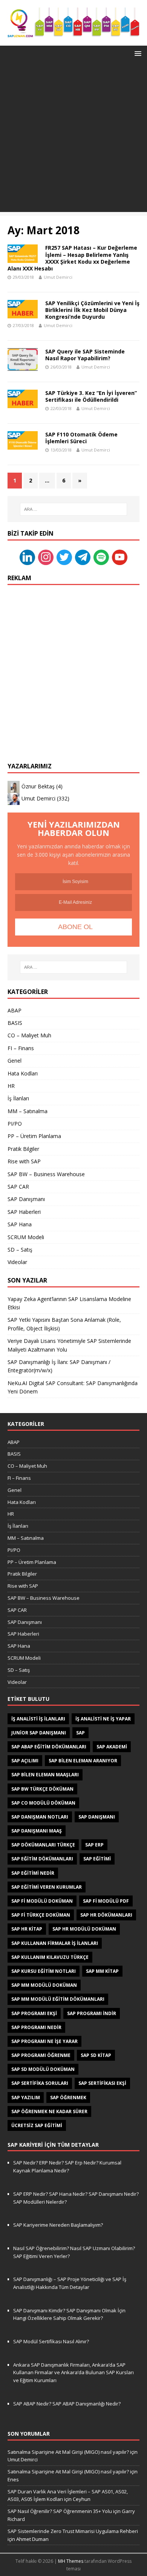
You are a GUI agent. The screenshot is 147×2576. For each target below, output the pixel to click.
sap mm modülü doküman (44, 1985)
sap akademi (112, 1747)
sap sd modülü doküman (43, 2069)
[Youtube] (120, 557)
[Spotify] (101, 557)
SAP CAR (18, 1187)
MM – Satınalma (28, 1111)
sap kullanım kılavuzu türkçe (50, 1957)
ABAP (15, 1010)
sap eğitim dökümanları (42, 1859)
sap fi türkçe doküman (41, 1915)
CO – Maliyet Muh (29, 1035)
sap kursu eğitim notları (44, 1971)
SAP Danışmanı (26, 1199)
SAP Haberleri (24, 1212)
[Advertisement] (73, 138)
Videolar (17, 1262)
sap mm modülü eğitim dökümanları (58, 1999)
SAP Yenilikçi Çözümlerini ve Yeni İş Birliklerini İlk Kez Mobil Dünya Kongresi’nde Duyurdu (92, 310)
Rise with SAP (24, 1161)
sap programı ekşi (34, 2013)
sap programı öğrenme (41, 2055)
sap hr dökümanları (106, 1915)
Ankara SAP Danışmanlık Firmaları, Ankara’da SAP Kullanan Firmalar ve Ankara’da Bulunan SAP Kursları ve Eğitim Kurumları (73, 2373)
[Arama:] (74, 509)
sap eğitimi (97, 1859)
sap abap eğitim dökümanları (49, 1747)
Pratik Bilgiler (23, 1149)
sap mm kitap (102, 1971)
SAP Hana (20, 1224)
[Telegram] (83, 557)
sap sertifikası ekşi (102, 2083)
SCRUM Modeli (26, 1237)
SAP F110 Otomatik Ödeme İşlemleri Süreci (81, 438)
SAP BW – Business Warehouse (46, 1174)
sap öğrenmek (68, 2098)
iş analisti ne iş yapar (103, 1719)
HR (11, 1086)
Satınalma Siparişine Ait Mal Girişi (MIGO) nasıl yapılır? (68, 2452)
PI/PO (15, 1124)
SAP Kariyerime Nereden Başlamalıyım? (58, 2225)
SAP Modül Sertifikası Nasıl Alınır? (51, 2341)
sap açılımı (25, 1761)
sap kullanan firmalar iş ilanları (55, 1943)
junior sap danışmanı (39, 1733)
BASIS (15, 1023)
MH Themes (71, 2561)
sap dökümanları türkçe (43, 1845)
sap (80, 1733)
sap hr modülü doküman (84, 1929)
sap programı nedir (36, 2027)
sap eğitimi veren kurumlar (47, 1887)
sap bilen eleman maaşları (45, 1775)
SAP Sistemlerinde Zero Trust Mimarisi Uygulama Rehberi (73, 2531)
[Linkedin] (27, 557)
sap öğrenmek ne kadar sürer (49, 2111)
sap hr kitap (27, 1929)
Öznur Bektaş (38, 786)
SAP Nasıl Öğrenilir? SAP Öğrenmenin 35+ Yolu (60, 2511)
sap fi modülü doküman (42, 1901)
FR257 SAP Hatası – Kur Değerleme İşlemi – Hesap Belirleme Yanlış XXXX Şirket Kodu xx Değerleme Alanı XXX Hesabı (72, 258)
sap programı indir (92, 2013)
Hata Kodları (23, 1073)
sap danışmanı (97, 1817)
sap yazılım (26, 2098)
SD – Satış (20, 1250)
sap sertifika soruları (40, 2083)
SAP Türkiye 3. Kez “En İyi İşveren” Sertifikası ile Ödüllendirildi (91, 396)
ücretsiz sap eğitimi (37, 2125)
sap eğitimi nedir (33, 1873)
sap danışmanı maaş (37, 1831)
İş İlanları (18, 1098)
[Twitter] (64, 557)
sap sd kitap (96, 2055)
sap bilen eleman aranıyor (83, 1761)
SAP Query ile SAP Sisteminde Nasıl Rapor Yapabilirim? (85, 355)
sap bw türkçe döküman (42, 1789)
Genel (15, 1061)
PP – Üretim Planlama (34, 1136)
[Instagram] (46, 557)
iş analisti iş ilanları (38, 1719)
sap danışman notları (40, 1817)
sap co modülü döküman (43, 1803)
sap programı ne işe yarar (44, 2041)
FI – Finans (21, 1048)
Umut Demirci (58, 277)
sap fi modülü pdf (106, 1901)
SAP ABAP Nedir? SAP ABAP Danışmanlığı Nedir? (67, 2404)
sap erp (94, 1845)
